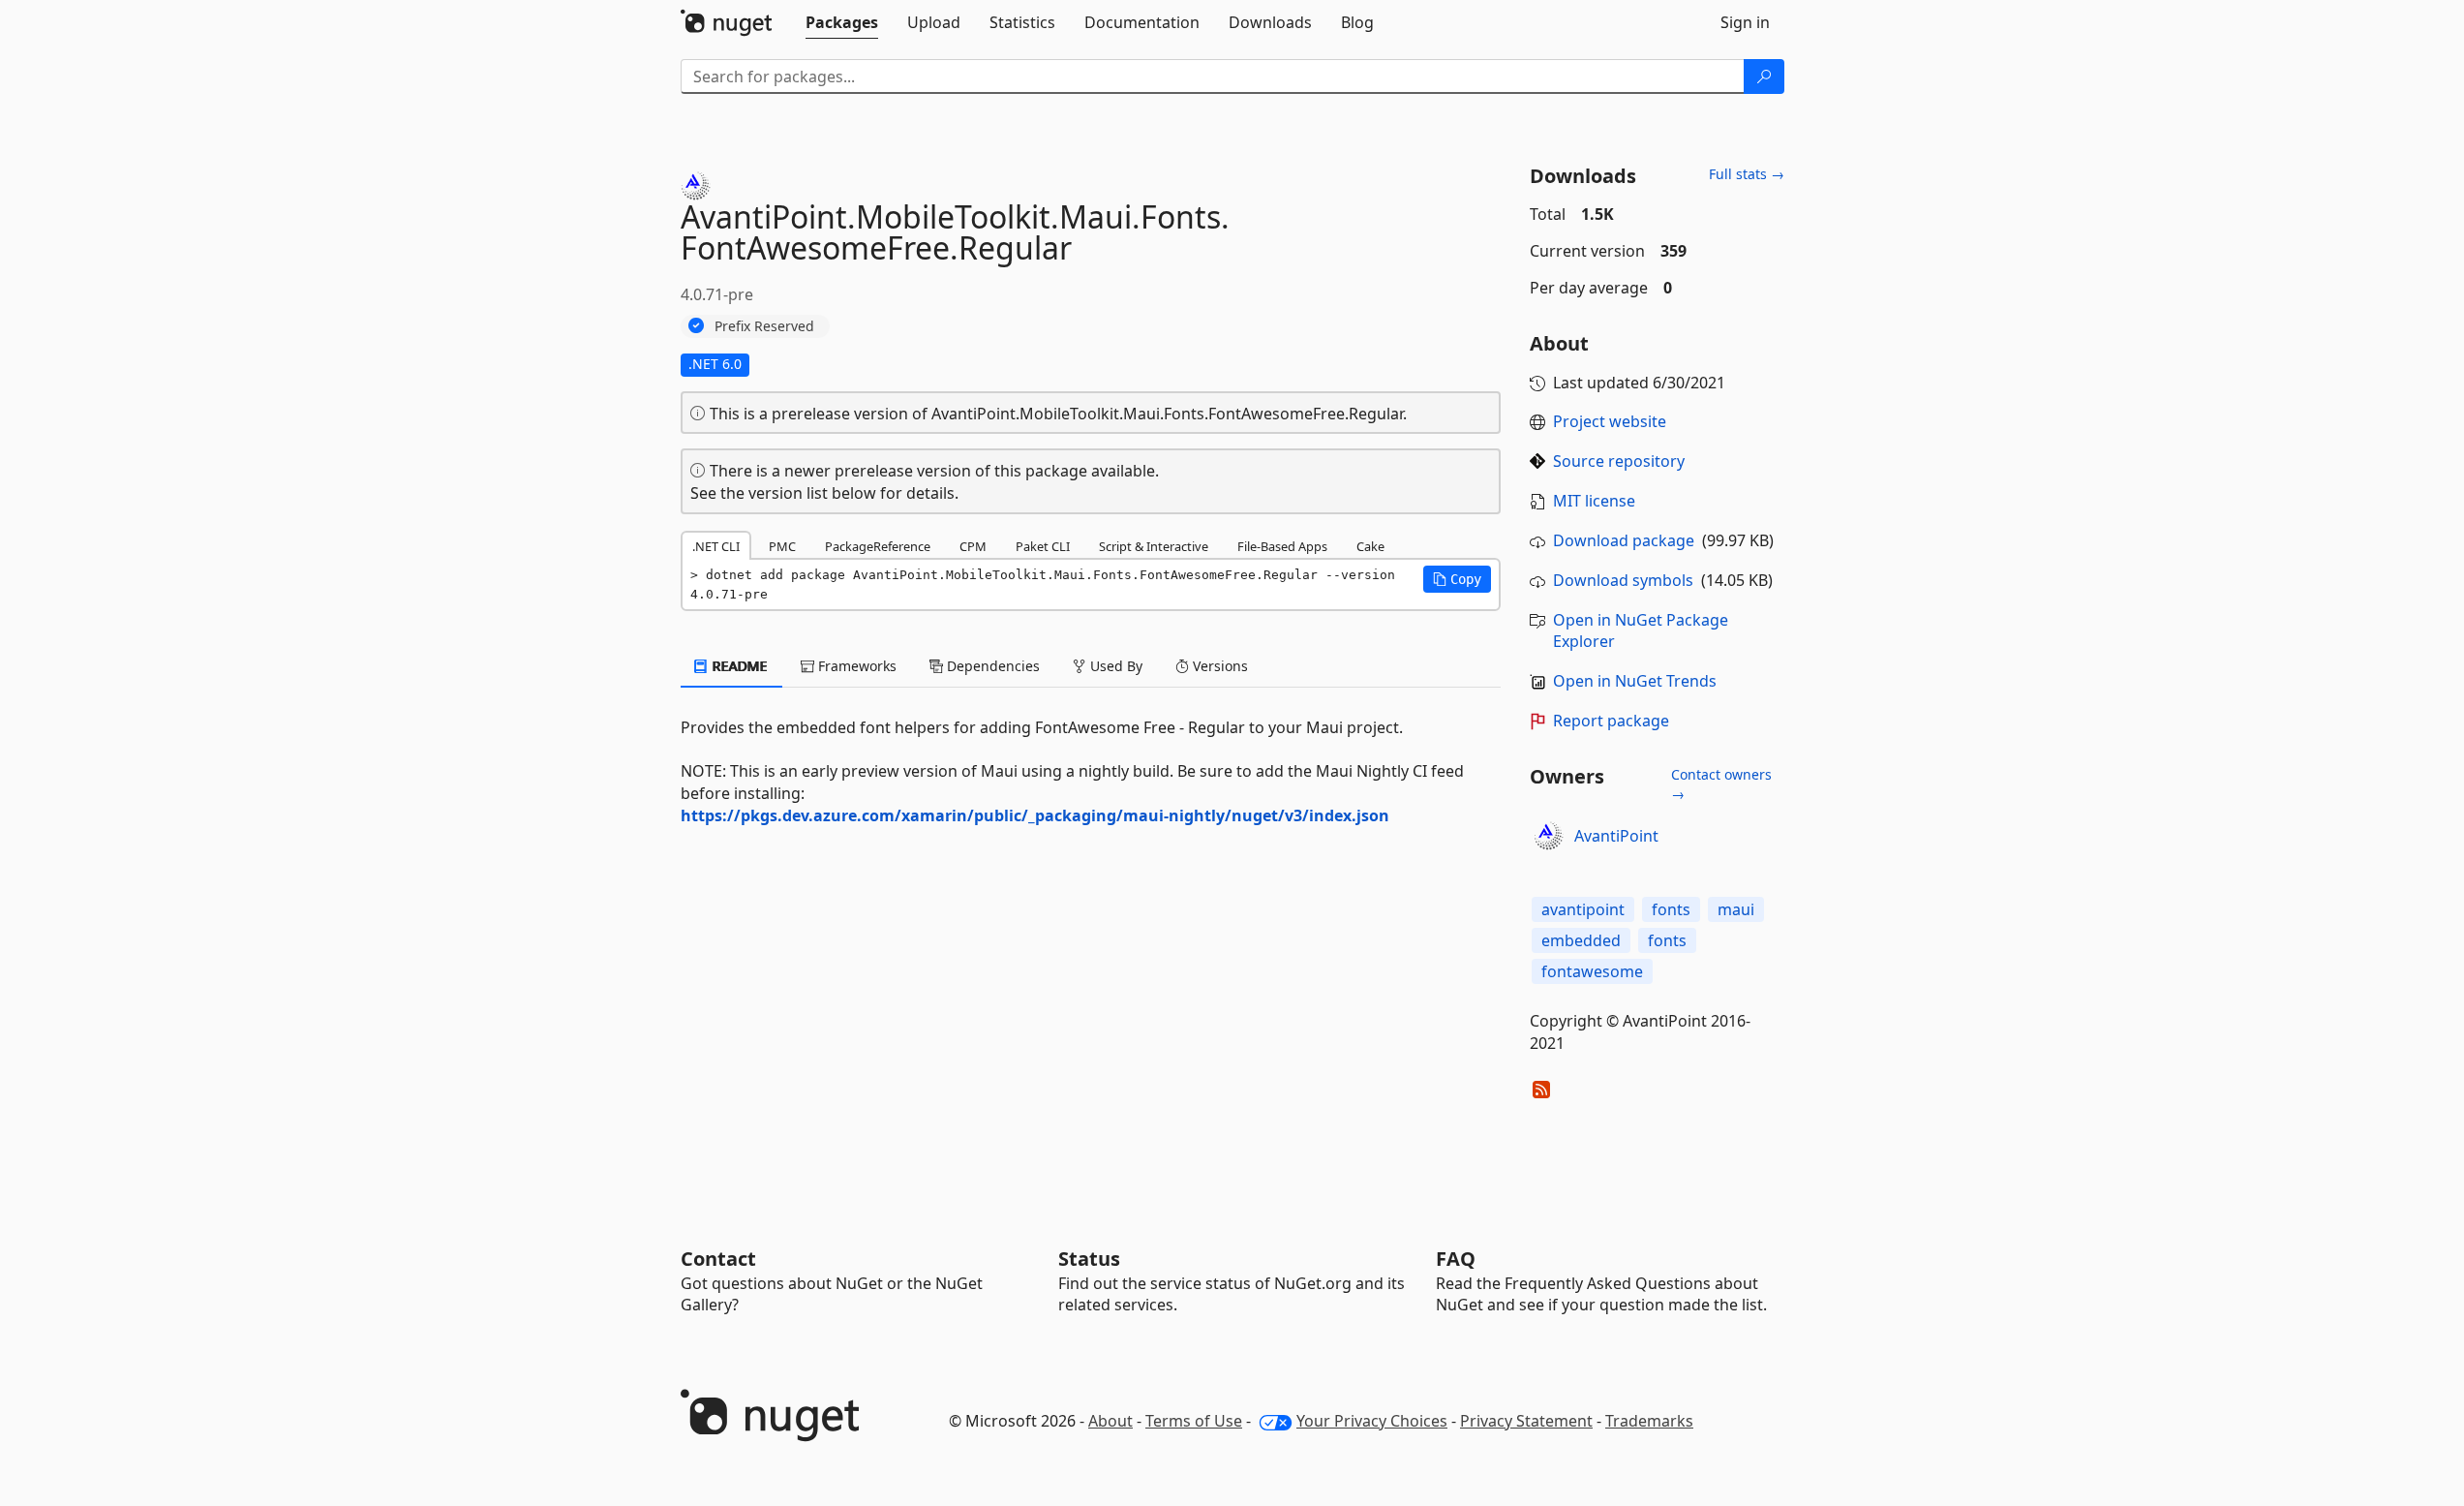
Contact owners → (1721, 784)
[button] (1457, 579)
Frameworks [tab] (855, 666)
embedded (1581, 940)
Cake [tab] (1370, 546)
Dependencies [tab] (991, 666)
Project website (1610, 421)
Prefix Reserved (764, 326)
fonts (1671, 909)
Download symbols (1623, 580)
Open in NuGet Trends (1635, 681)
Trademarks (1649, 1421)
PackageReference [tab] (878, 546)
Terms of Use (1194, 1421)
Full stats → (1747, 174)
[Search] (1764, 77)
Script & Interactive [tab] (1154, 546)
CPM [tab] (973, 546)
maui (1736, 909)
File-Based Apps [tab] (1282, 546)
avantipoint (1583, 909)
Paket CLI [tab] (1043, 546)
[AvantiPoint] (1549, 836)
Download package (1624, 540)
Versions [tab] (1218, 666)
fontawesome (1592, 971)
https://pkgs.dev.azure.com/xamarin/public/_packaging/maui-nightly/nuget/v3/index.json (1035, 815)
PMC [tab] (782, 546)
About (1110, 1421)
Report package (1611, 721)
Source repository (1619, 461)
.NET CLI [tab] (716, 546)
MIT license (1594, 501)
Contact (718, 1259)
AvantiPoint (1616, 836)
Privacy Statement (1526, 1421)
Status (1089, 1259)
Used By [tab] (1114, 666)
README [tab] (738, 666)
